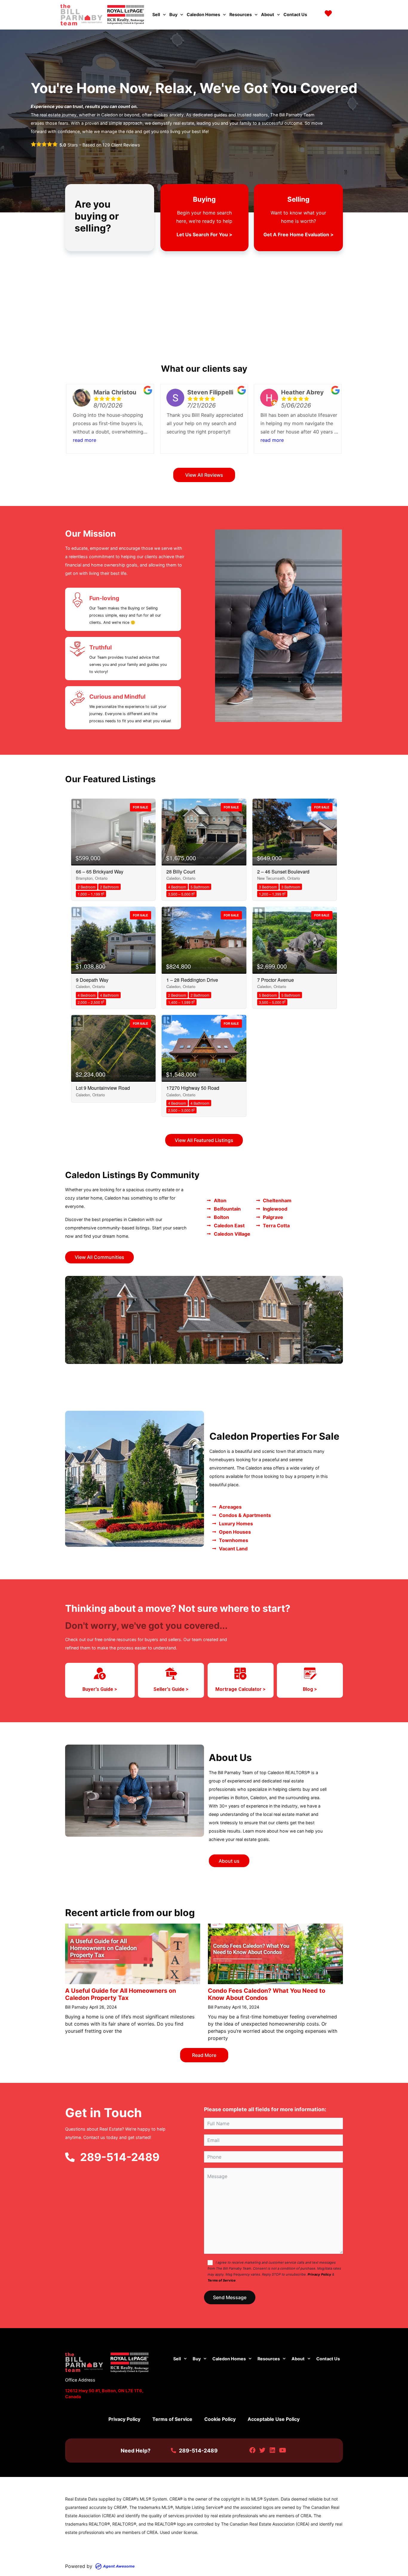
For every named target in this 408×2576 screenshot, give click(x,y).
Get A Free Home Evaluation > (299, 234)
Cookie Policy (220, 2419)
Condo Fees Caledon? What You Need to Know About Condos (267, 1994)
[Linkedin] (273, 2451)
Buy (173, 14)
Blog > (310, 1689)
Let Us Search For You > (204, 234)
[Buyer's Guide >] (100, 1674)
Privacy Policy (319, 2274)
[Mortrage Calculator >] (240, 1674)
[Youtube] (282, 2451)
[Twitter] (262, 2451)
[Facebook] (253, 2451)
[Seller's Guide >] (171, 1674)
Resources (241, 14)
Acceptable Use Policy (274, 2419)
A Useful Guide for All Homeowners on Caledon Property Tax (121, 1994)
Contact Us (295, 14)
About (268, 14)
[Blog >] (310, 1674)
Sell (156, 14)
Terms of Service (222, 2280)
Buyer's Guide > (100, 1689)
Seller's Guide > (171, 1689)
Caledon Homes (203, 14)
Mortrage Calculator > (240, 1689)
